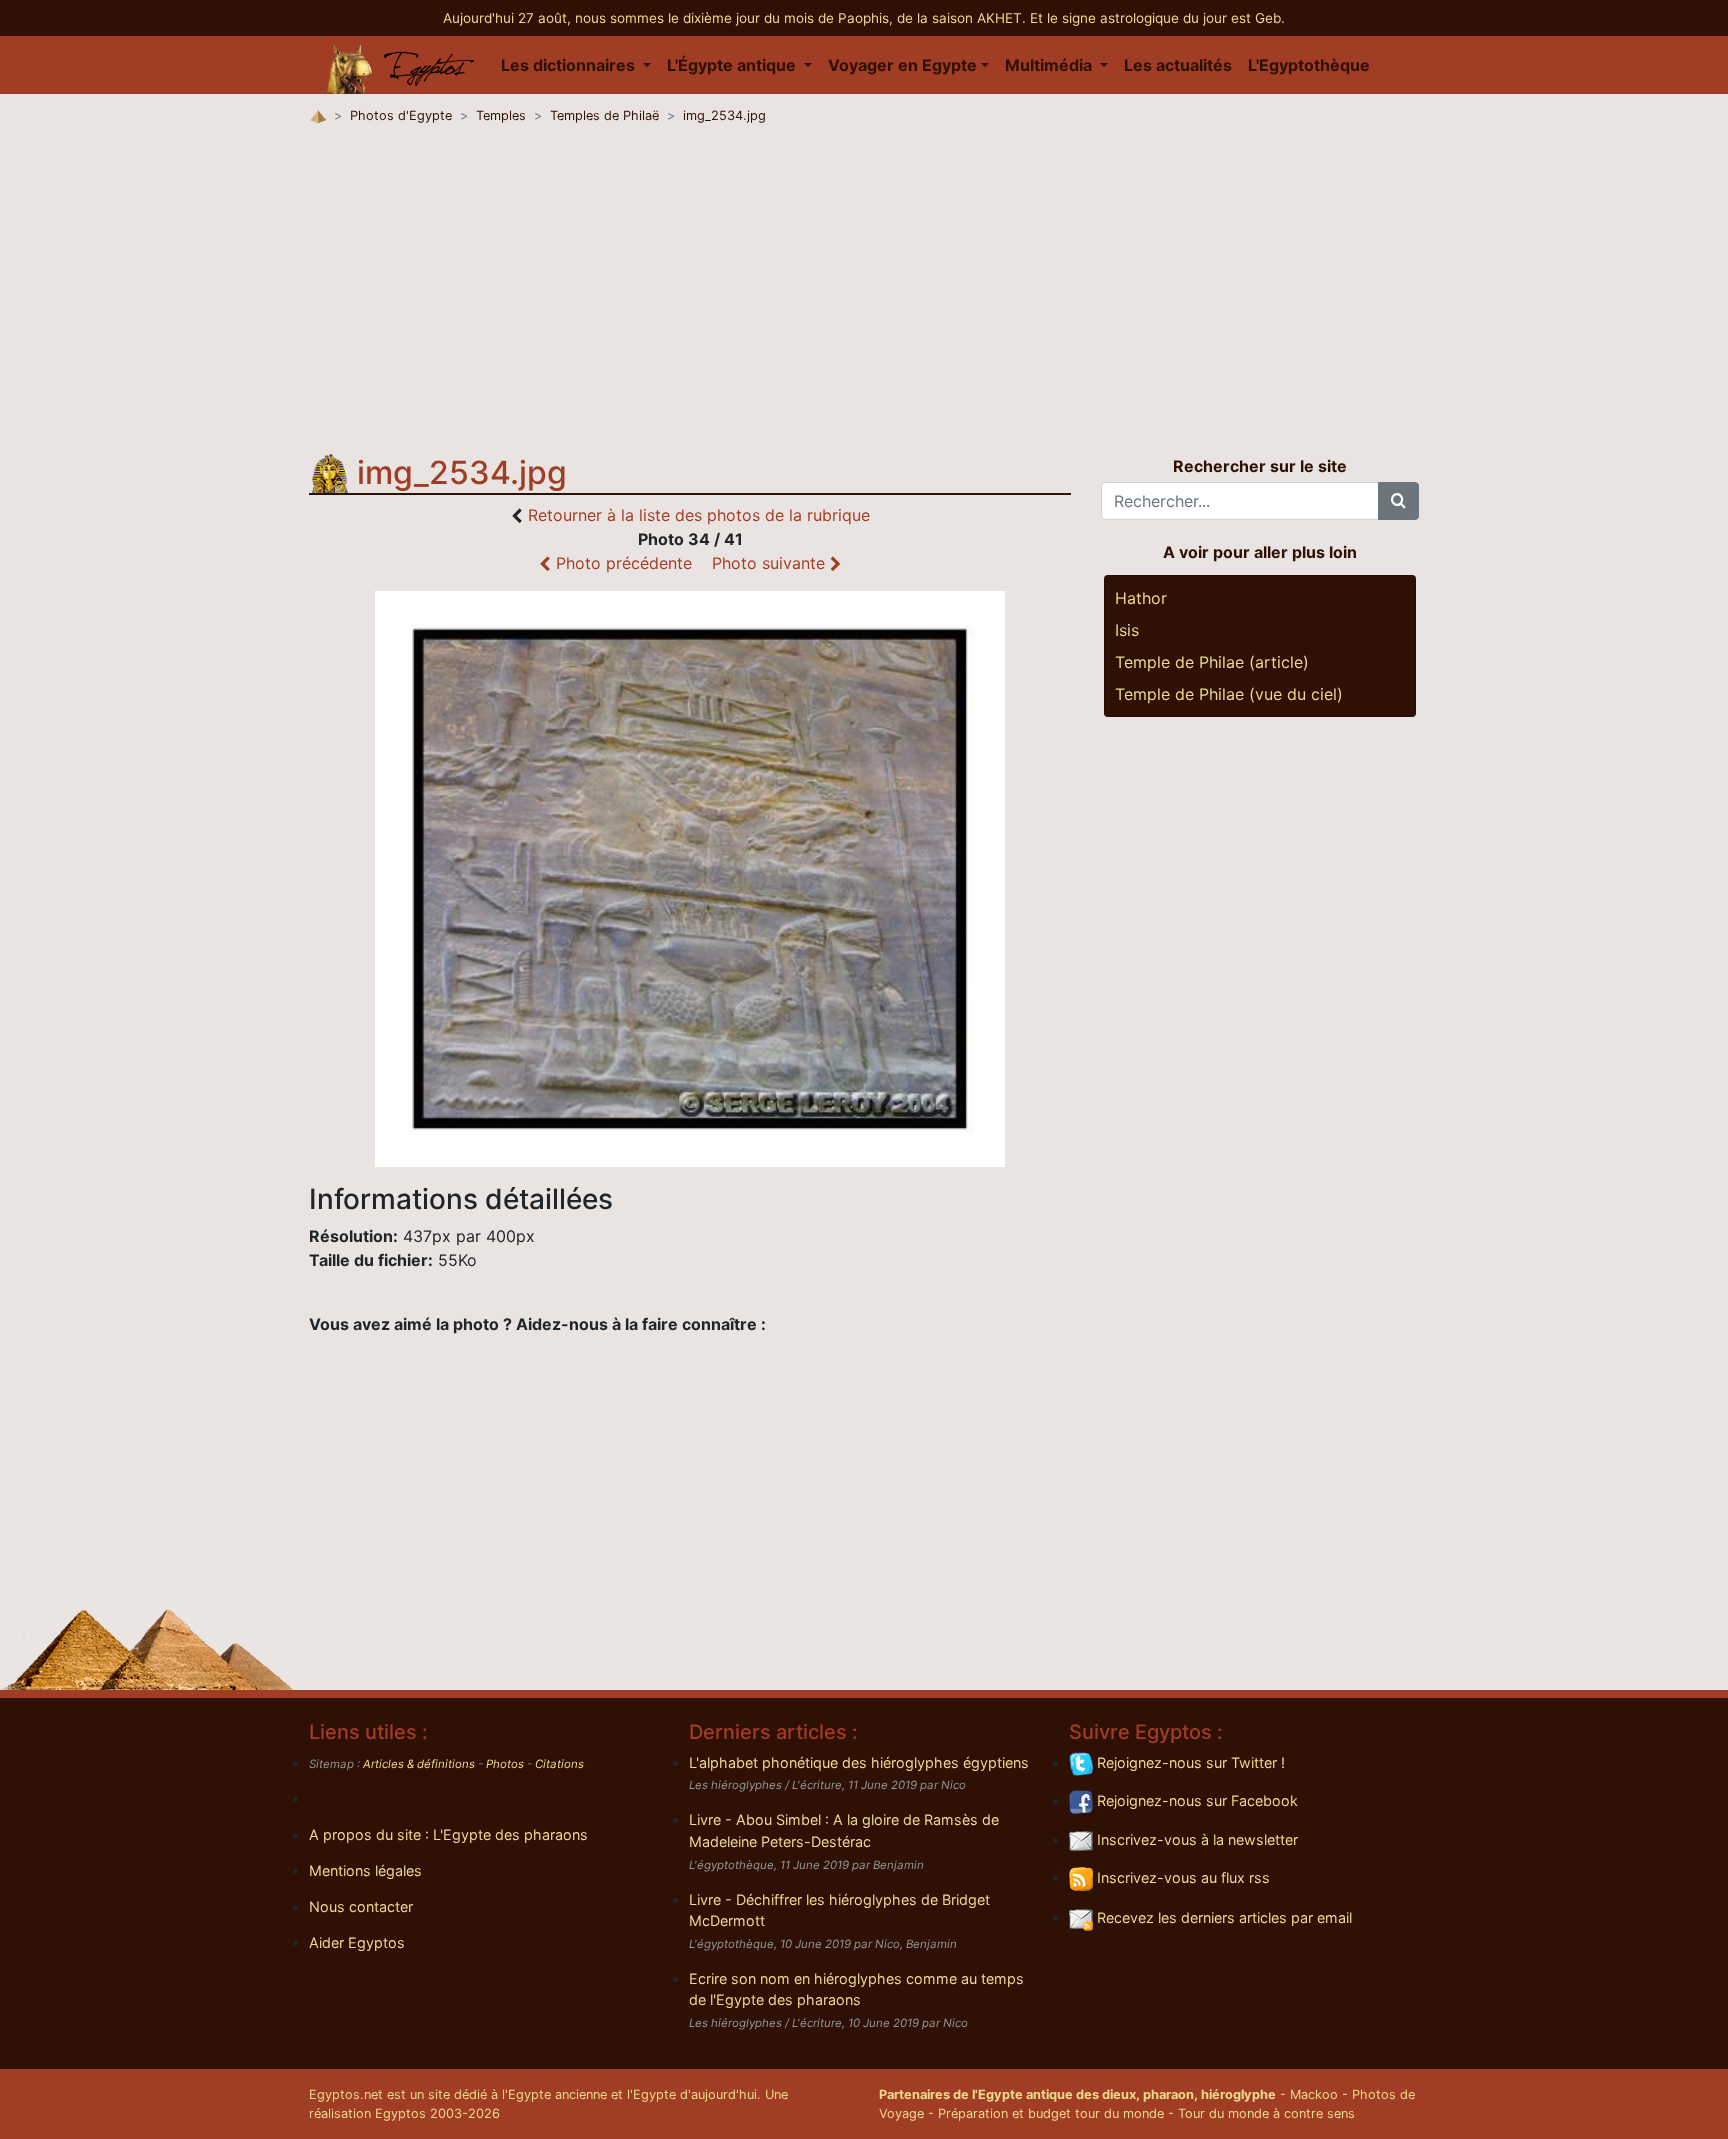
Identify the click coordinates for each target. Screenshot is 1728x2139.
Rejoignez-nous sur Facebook (1195, 1800)
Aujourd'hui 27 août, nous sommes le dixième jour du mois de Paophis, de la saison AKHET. (736, 18)
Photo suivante (771, 563)
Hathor (1141, 598)
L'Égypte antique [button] (733, 65)
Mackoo (1314, 2094)
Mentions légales (365, 1870)
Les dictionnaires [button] (570, 65)
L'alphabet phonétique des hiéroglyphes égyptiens (859, 1762)
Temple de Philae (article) (1212, 662)
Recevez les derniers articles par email (1222, 1917)
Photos (505, 1764)
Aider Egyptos (357, 1942)
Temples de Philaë (604, 115)
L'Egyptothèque (1309, 65)
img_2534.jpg (724, 115)
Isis (1127, 630)
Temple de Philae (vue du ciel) (1229, 694)
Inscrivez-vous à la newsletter (1195, 1839)
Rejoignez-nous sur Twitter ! (1189, 1762)
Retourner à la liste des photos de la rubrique (699, 515)
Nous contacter (361, 1906)
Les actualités (1178, 65)
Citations (559, 1764)
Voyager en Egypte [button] (902, 65)
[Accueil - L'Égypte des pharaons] (401, 65)
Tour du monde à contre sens (1266, 2113)
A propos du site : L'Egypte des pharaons (448, 1834)
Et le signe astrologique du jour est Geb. (1157, 18)
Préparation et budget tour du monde (1051, 2113)
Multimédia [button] (1050, 65)
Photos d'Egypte (401, 115)
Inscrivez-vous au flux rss (1181, 1877)
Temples (501, 115)
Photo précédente (621, 563)
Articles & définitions (419, 1764)
